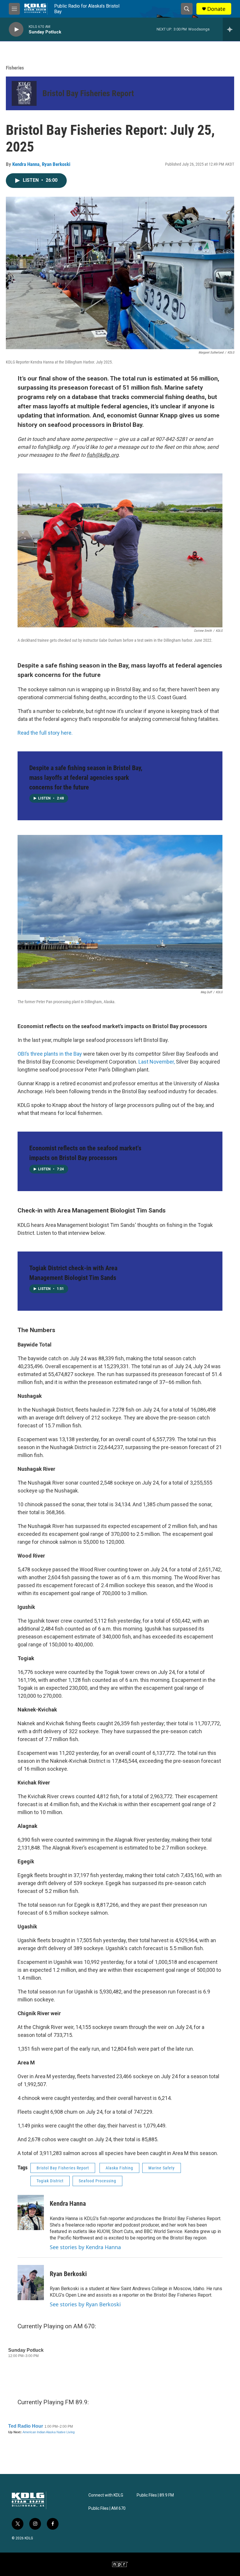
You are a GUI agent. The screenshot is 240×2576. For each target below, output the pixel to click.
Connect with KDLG (106, 2495)
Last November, (157, 1062)
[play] (16, 29)
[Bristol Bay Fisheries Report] (24, 93)
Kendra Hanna (26, 164)
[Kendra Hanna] (31, 2212)
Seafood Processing (97, 2181)
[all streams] (231, 29)
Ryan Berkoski (56, 164)
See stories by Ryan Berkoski (85, 2304)
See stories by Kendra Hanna (85, 2247)
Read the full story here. (45, 733)
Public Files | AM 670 (107, 2508)
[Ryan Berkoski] (31, 2283)
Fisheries (15, 68)
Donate (216, 9)
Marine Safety (162, 2168)
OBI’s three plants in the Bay (50, 1054)
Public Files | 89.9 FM (155, 2495)
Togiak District (50, 2181)
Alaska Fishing (119, 2168)
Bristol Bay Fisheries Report (88, 93)
